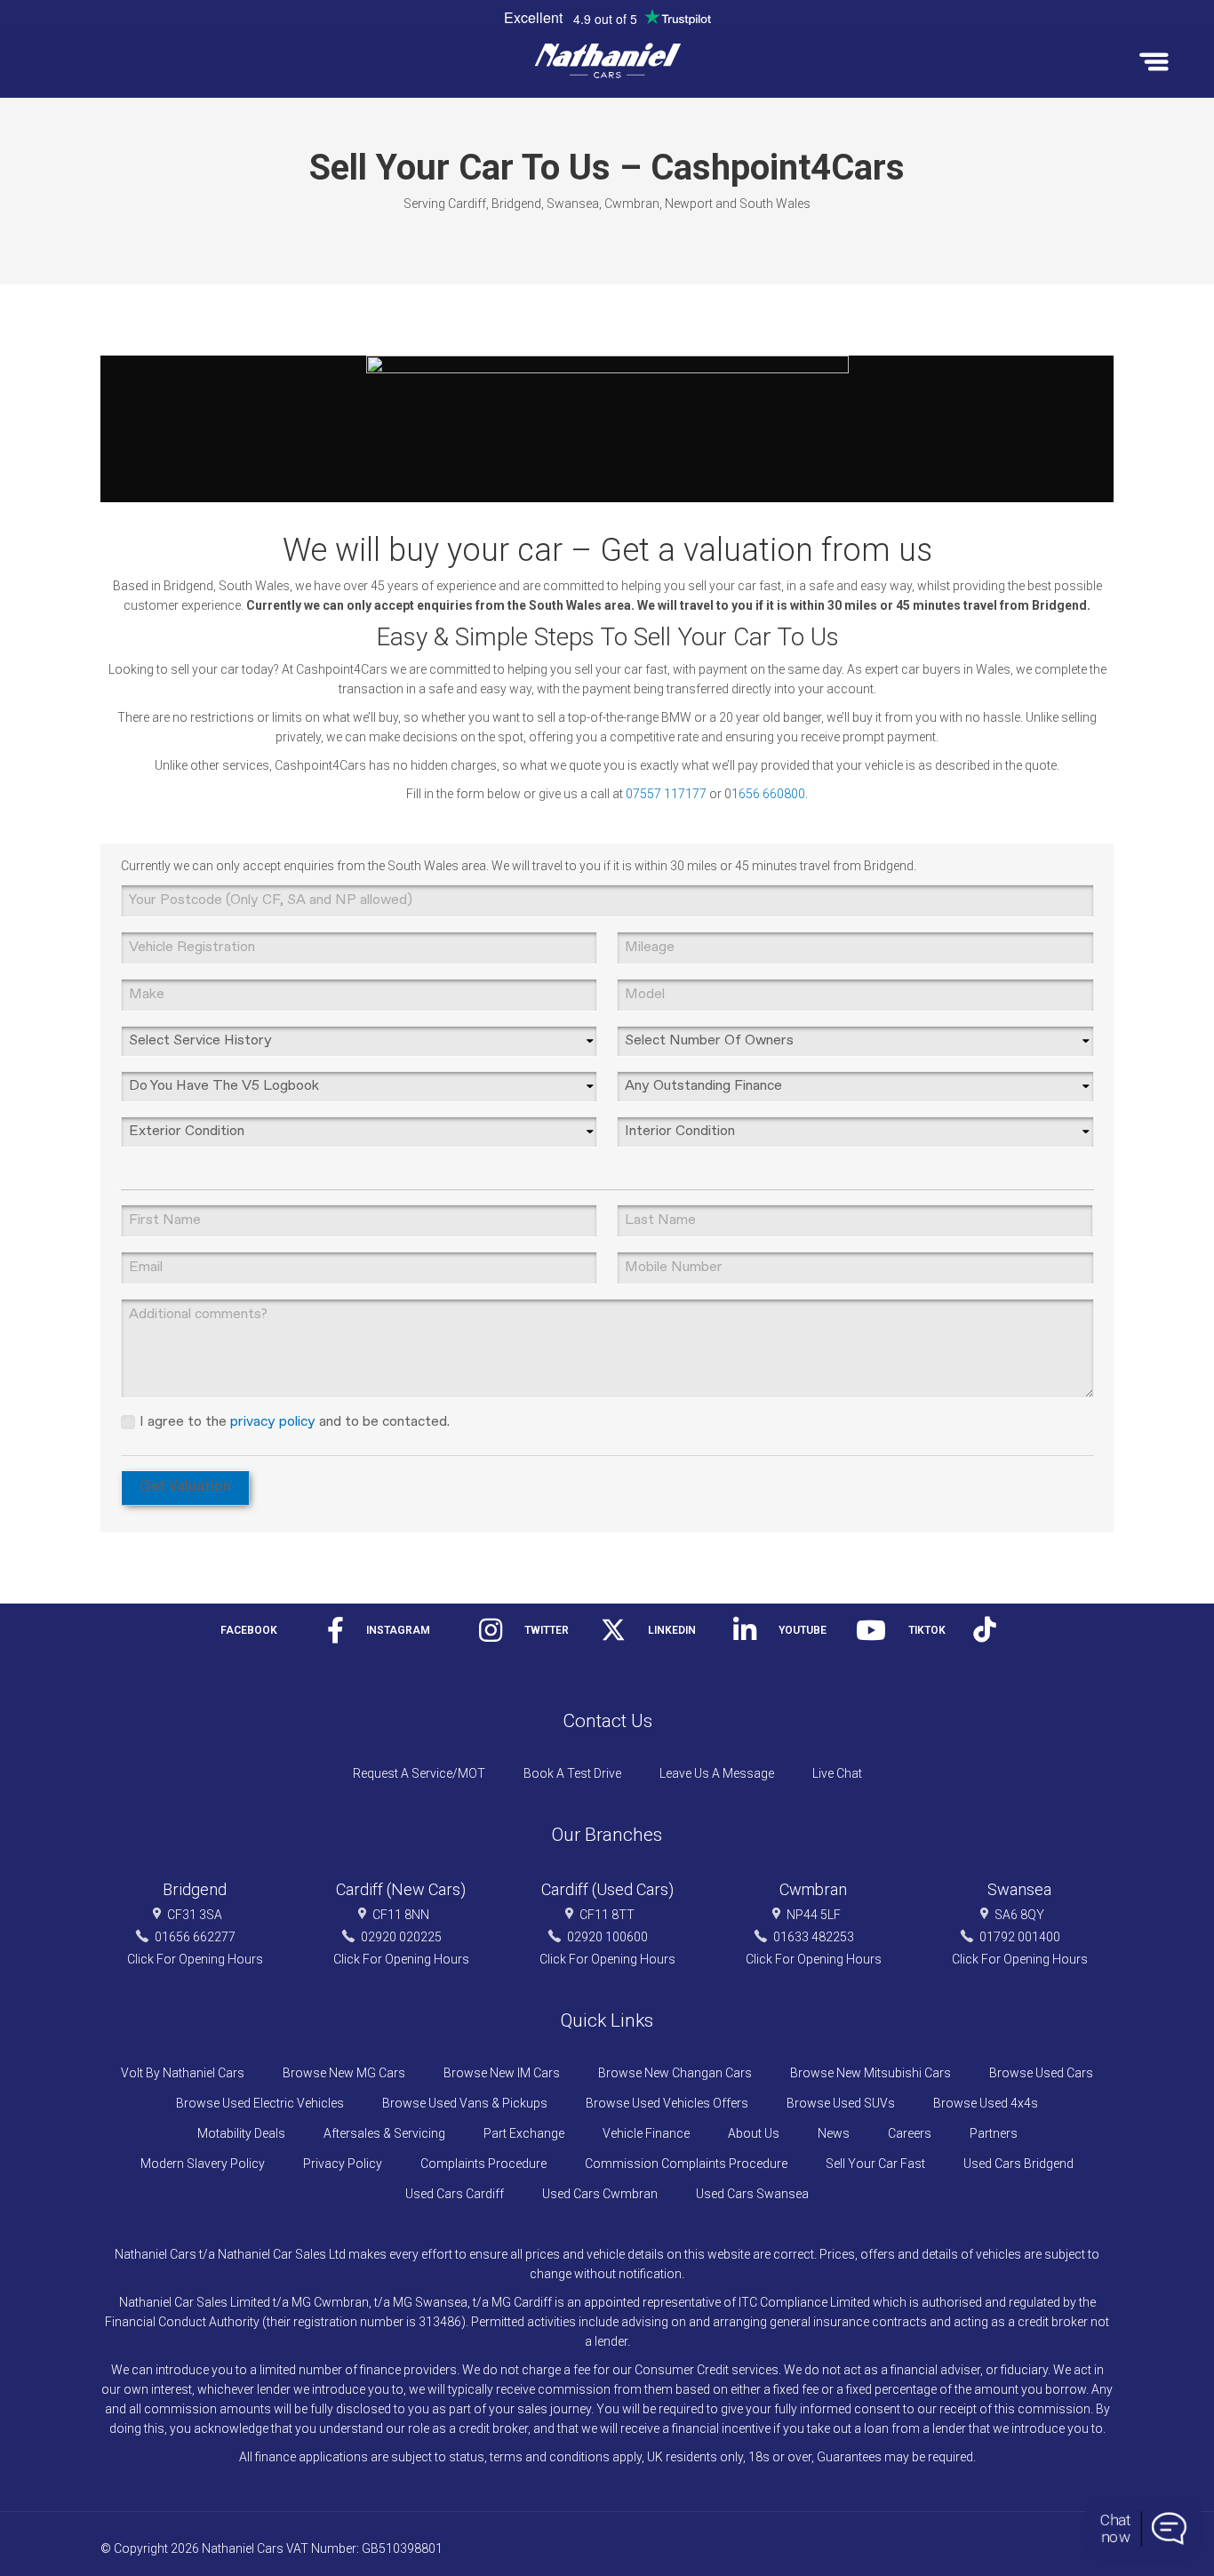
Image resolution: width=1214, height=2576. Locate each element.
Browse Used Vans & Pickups (465, 2103)
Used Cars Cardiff (455, 2194)
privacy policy (273, 1422)
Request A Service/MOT (419, 1773)
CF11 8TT (607, 1915)
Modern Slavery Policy (203, 2164)
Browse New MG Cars (344, 2073)
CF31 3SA (195, 1915)
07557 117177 (666, 794)
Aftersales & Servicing (384, 2133)
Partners (994, 2133)
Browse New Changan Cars (675, 2073)
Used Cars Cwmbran (600, 2194)
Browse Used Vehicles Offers (667, 2103)
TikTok (927, 1630)
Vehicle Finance (646, 2133)
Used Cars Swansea (752, 2194)
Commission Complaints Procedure (686, 2164)
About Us (754, 2133)
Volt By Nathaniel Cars (183, 2073)
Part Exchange (524, 2133)
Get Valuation (185, 1488)
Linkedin (672, 1630)
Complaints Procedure (483, 2164)
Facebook (249, 1630)
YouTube (803, 1630)
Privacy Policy (343, 2164)
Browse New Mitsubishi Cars (871, 2073)
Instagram (398, 1630)
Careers (910, 2133)
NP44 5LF (814, 1915)
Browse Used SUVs (841, 2103)
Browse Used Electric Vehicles (260, 2103)
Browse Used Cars (1041, 2073)
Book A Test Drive (572, 1773)
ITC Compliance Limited (804, 2302)
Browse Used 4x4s (986, 2103)
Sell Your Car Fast (875, 2164)
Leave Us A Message (717, 1773)
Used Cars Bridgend (1018, 2164)
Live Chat (837, 1773)
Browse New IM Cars (502, 2073)
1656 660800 (768, 794)
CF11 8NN (401, 1915)
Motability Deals (241, 2133)
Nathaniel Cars (243, 2548)
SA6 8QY (1019, 1915)
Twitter (547, 1630)
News (834, 2133)
